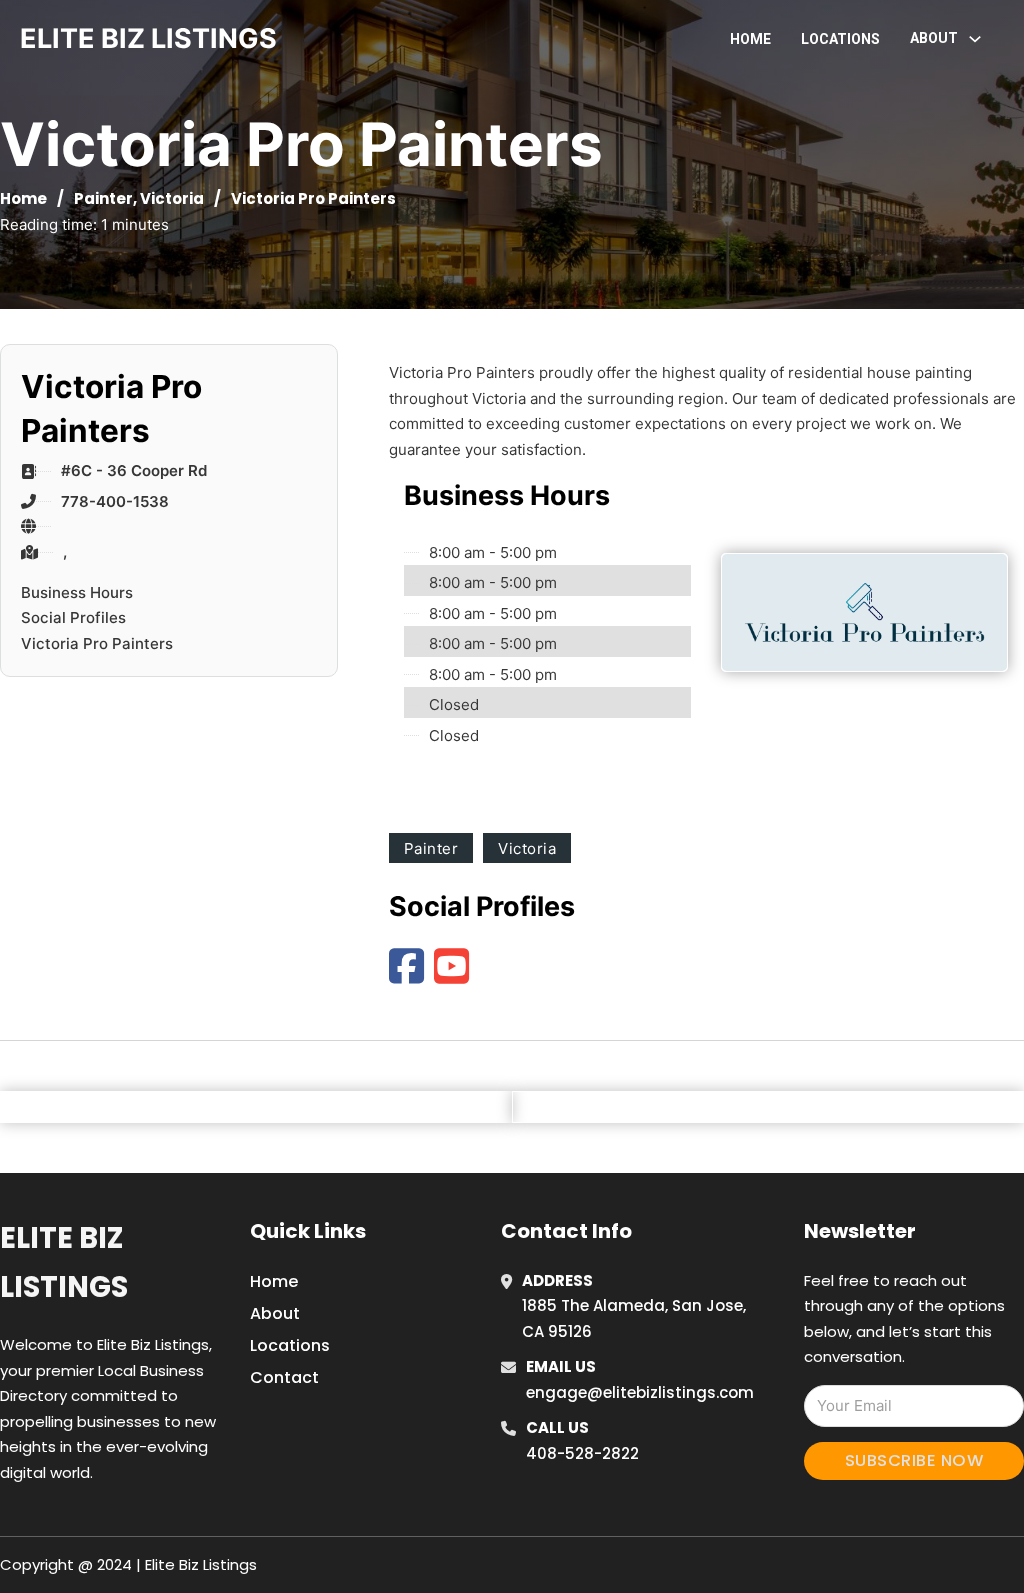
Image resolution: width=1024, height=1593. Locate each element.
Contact (284, 1377)
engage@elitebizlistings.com (640, 1392)
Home (750, 39)
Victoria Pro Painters (97, 643)
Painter (103, 198)
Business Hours (77, 592)
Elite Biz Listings (64, 1262)
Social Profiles (73, 617)
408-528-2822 (582, 1453)
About (275, 1313)
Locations (840, 39)
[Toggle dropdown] (975, 39)
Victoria (172, 198)
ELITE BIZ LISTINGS (148, 38)
